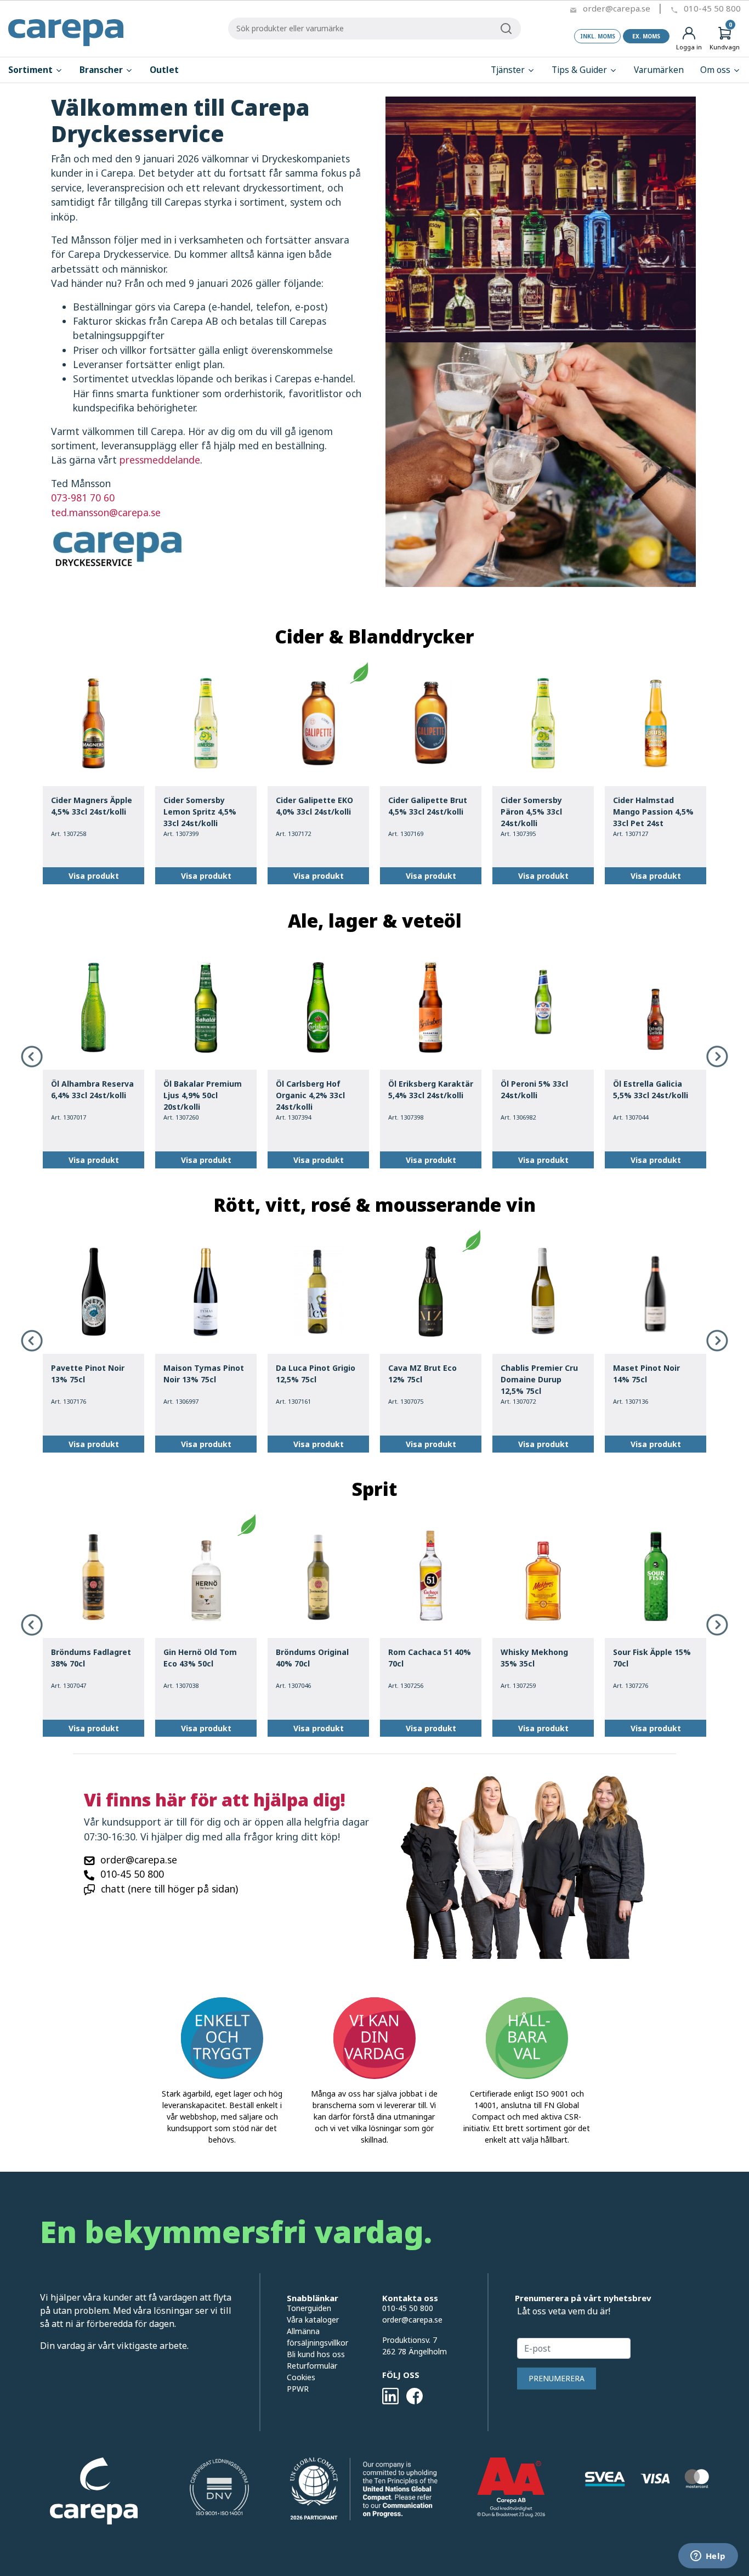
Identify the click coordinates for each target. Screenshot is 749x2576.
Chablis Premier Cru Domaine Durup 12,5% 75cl (539, 1379)
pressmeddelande (160, 460)
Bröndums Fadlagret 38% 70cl (91, 1658)
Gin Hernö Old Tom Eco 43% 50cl (200, 1658)
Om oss (716, 70)
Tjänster (509, 70)
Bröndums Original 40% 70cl (312, 1658)
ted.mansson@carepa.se (106, 512)
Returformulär (312, 2366)
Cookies (301, 2377)
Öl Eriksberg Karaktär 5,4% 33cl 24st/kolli (431, 1089)
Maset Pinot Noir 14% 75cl (646, 1374)
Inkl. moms (598, 36)
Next (717, 1057)
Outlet (164, 70)
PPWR (298, 2389)
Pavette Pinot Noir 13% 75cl (88, 1374)
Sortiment (32, 70)
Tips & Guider (580, 70)
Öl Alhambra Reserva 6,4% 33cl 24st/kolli (92, 1089)
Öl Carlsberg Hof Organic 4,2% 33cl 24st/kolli (310, 1095)
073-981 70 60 (83, 498)
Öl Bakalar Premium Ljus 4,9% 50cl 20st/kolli (203, 1095)
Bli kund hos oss (316, 2354)
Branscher (102, 70)
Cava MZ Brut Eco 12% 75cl (422, 1374)
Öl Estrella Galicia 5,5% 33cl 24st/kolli (651, 1089)
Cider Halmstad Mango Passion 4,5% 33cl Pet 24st (653, 812)
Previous (32, 1057)
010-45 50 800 (712, 8)
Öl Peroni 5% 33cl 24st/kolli (534, 1089)
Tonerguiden (309, 2308)
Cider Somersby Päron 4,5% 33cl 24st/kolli (531, 812)
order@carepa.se (617, 8)
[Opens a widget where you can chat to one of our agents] (708, 2557)
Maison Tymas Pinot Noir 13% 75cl (204, 1374)
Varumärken (659, 70)
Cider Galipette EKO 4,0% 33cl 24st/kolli (314, 806)
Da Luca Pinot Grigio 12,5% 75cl (316, 1374)
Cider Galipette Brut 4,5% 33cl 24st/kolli (428, 806)
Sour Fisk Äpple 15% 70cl (652, 1658)
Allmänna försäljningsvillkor (317, 2337)
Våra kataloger (313, 2320)
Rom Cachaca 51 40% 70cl (430, 1658)
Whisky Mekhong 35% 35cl (534, 1658)
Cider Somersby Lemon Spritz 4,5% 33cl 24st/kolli (200, 812)
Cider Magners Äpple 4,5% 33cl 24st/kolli (92, 806)
